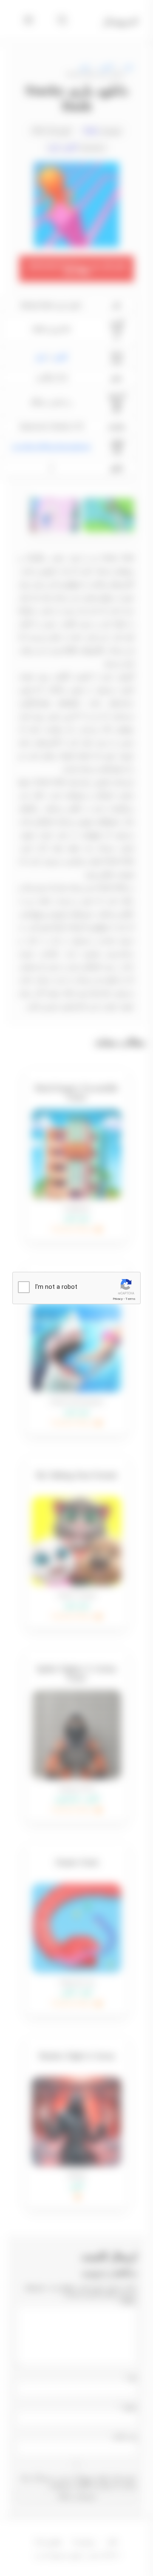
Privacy (118, 1299)
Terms (130, 1299)
